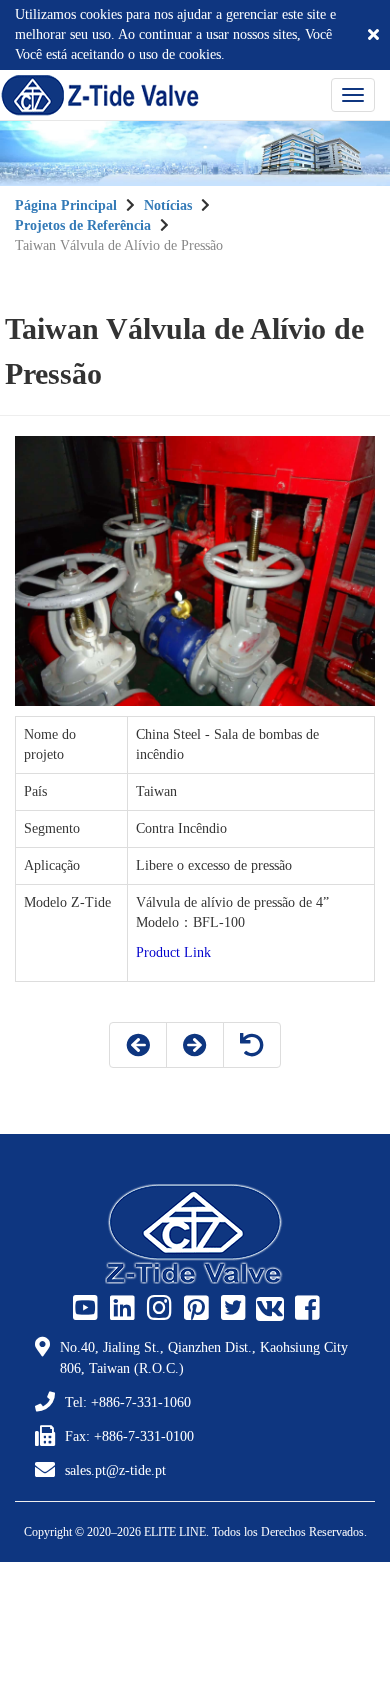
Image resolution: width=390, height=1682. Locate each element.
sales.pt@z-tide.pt (115, 1470)
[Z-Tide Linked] (120, 1309)
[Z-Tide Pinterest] (194, 1309)
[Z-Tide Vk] (268, 1309)
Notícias (168, 205)
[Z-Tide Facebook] (305, 1309)
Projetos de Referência (83, 225)
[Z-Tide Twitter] (231, 1309)
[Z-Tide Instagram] (157, 1309)
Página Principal (66, 205)
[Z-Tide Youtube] (83, 1309)
